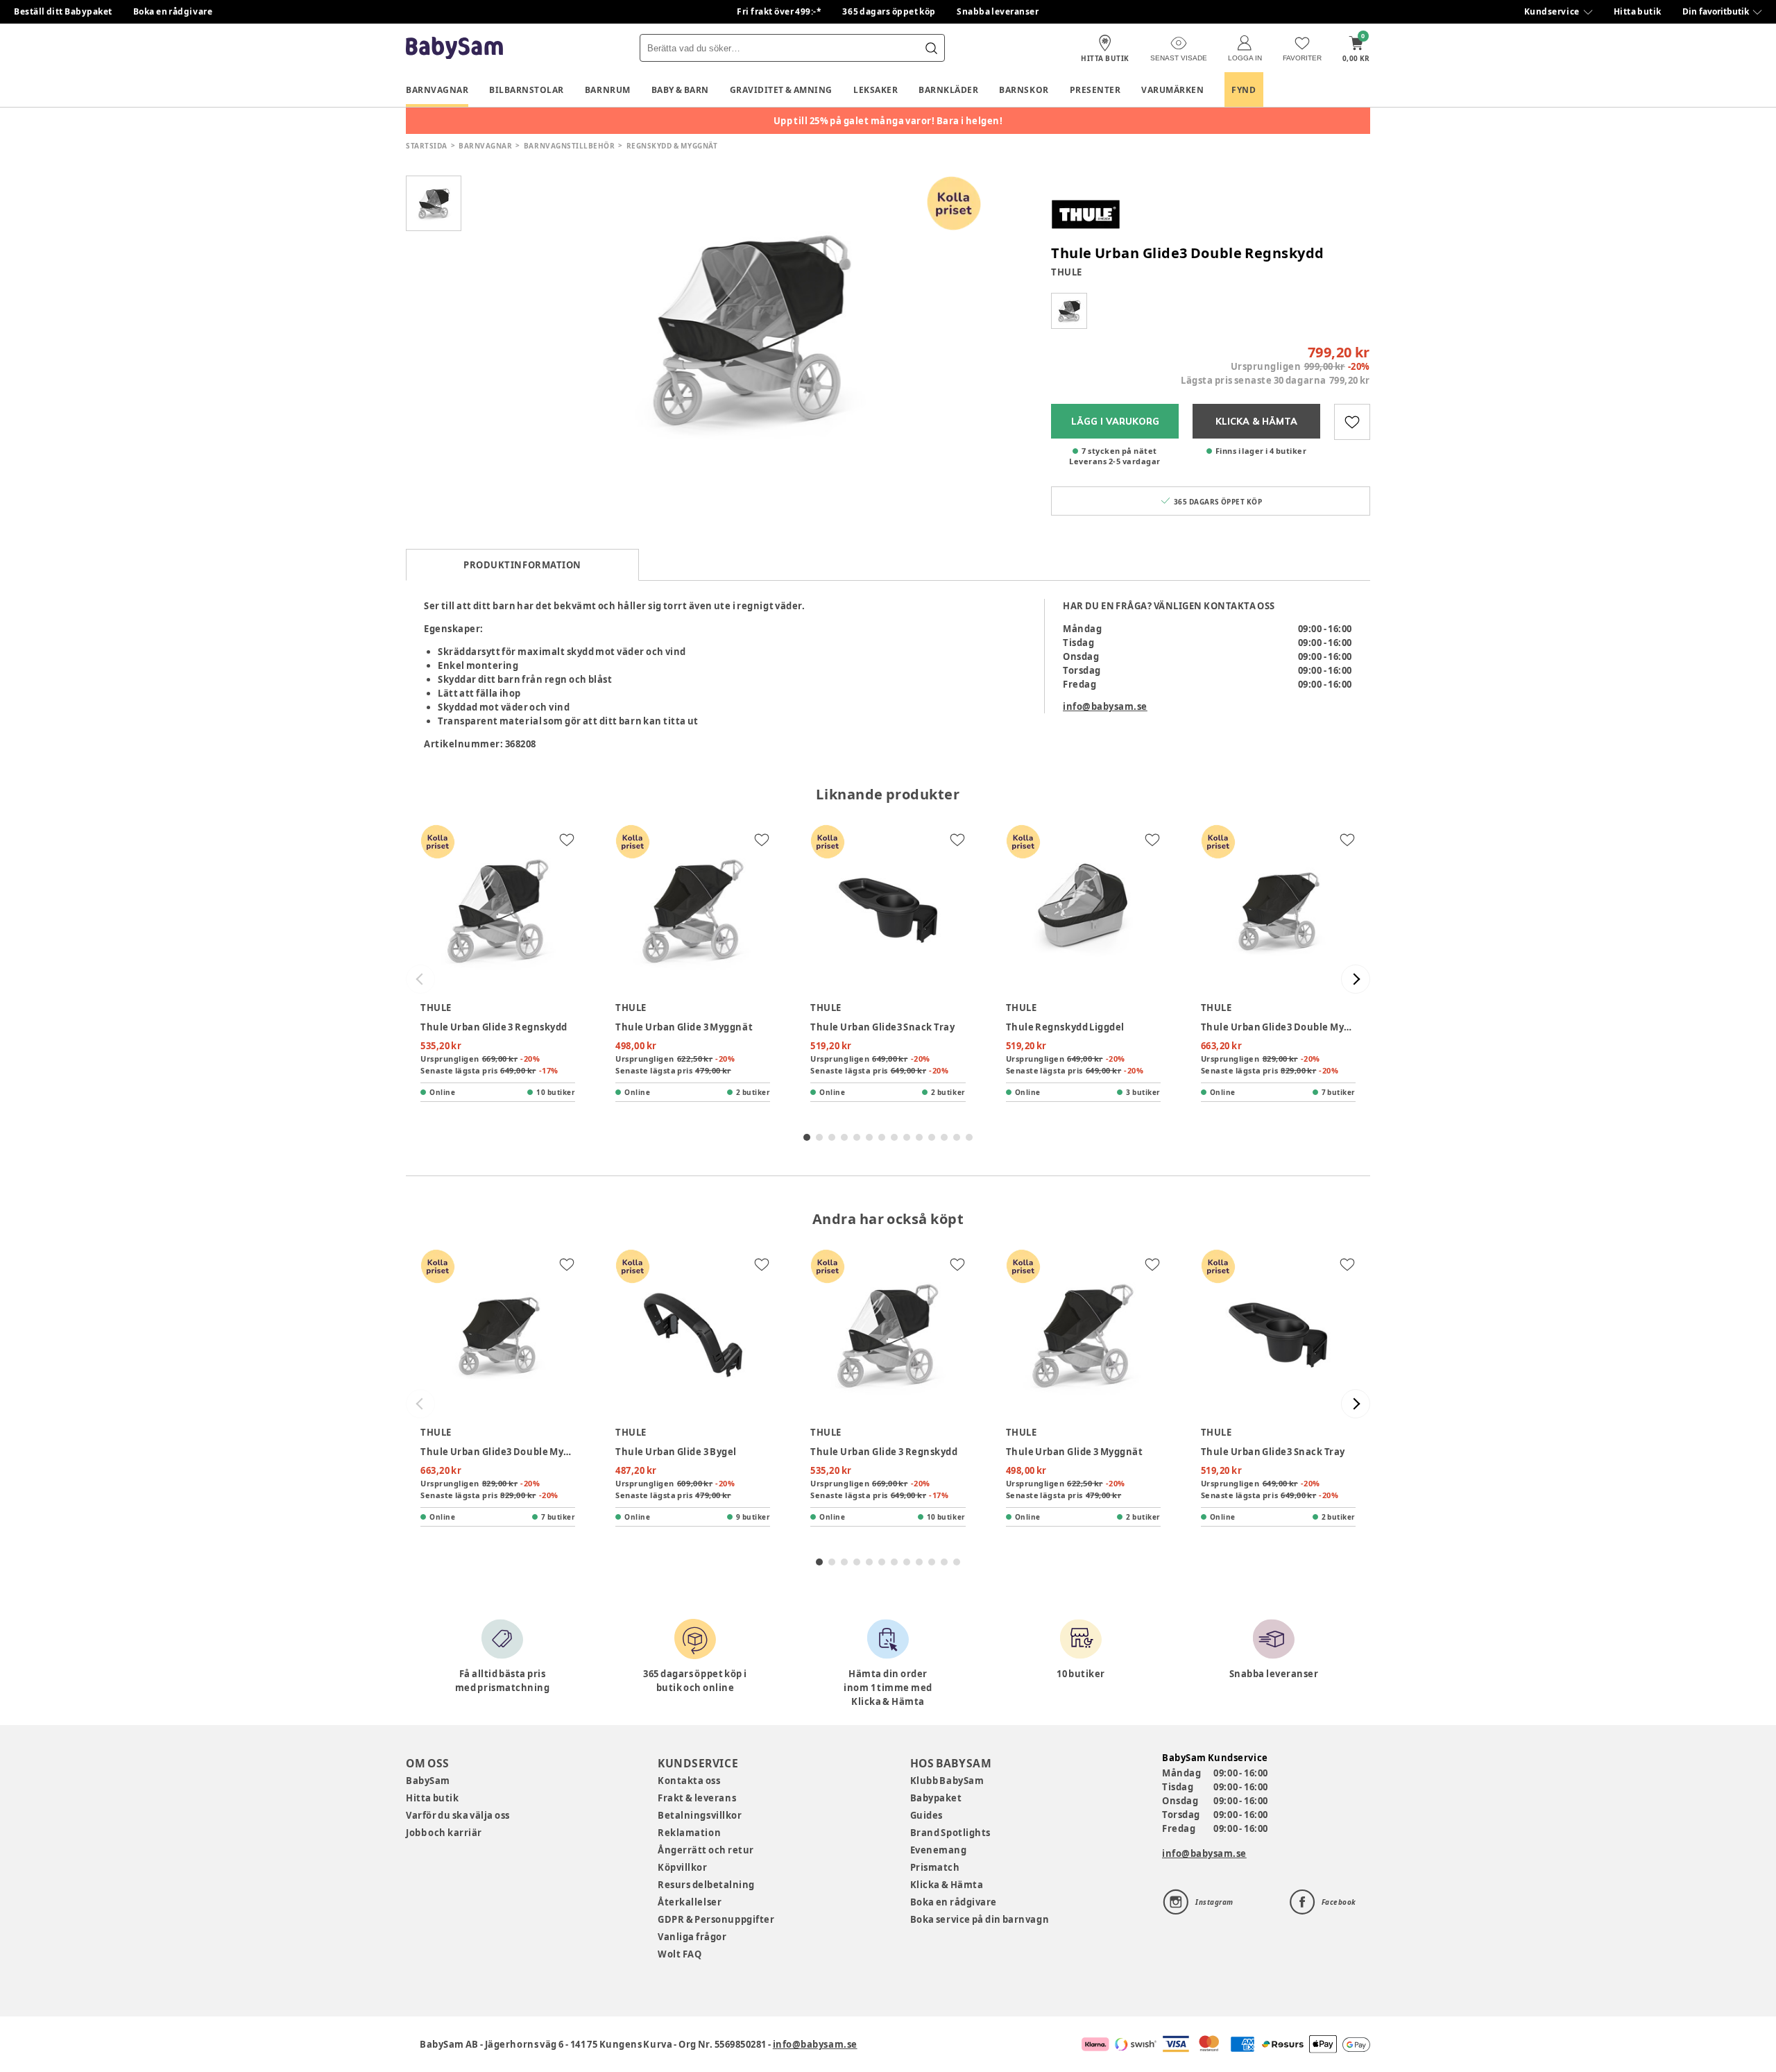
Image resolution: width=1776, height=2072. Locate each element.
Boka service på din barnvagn (980, 1919)
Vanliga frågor (692, 1937)
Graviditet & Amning (781, 90)
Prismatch (935, 1867)
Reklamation (689, 1833)
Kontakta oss (689, 1781)
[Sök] (931, 48)
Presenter (1095, 90)
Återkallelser (690, 1902)
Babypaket (936, 1798)
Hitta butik (1638, 11)
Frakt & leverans (697, 1798)
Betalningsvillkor (700, 1815)
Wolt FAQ (680, 1954)
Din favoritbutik (1716, 11)
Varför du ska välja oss (458, 1815)
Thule (1067, 272)
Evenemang (939, 1850)
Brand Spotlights (950, 1833)
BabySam (428, 1781)
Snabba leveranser (998, 11)
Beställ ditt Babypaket (63, 11)
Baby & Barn (680, 90)
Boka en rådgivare (173, 11)
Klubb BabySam (947, 1781)
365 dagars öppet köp (889, 11)
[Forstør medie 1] (749, 328)
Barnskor (1024, 90)
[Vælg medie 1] (434, 203)
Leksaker (876, 90)
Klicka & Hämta (947, 1885)
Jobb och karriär (444, 1833)
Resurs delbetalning (706, 1885)
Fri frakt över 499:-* (779, 11)
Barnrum (608, 90)
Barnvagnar (437, 90)
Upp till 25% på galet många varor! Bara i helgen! (888, 121)
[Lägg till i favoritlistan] (1352, 422)
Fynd (1244, 90)
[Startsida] (454, 48)
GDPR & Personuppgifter (716, 1919)
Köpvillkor (682, 1867)
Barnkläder (948, 90)
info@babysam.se (1105, 706)
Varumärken (1172, 90)
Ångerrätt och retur (706, 1850)
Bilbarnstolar (527, 90)
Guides (927, 1815)
